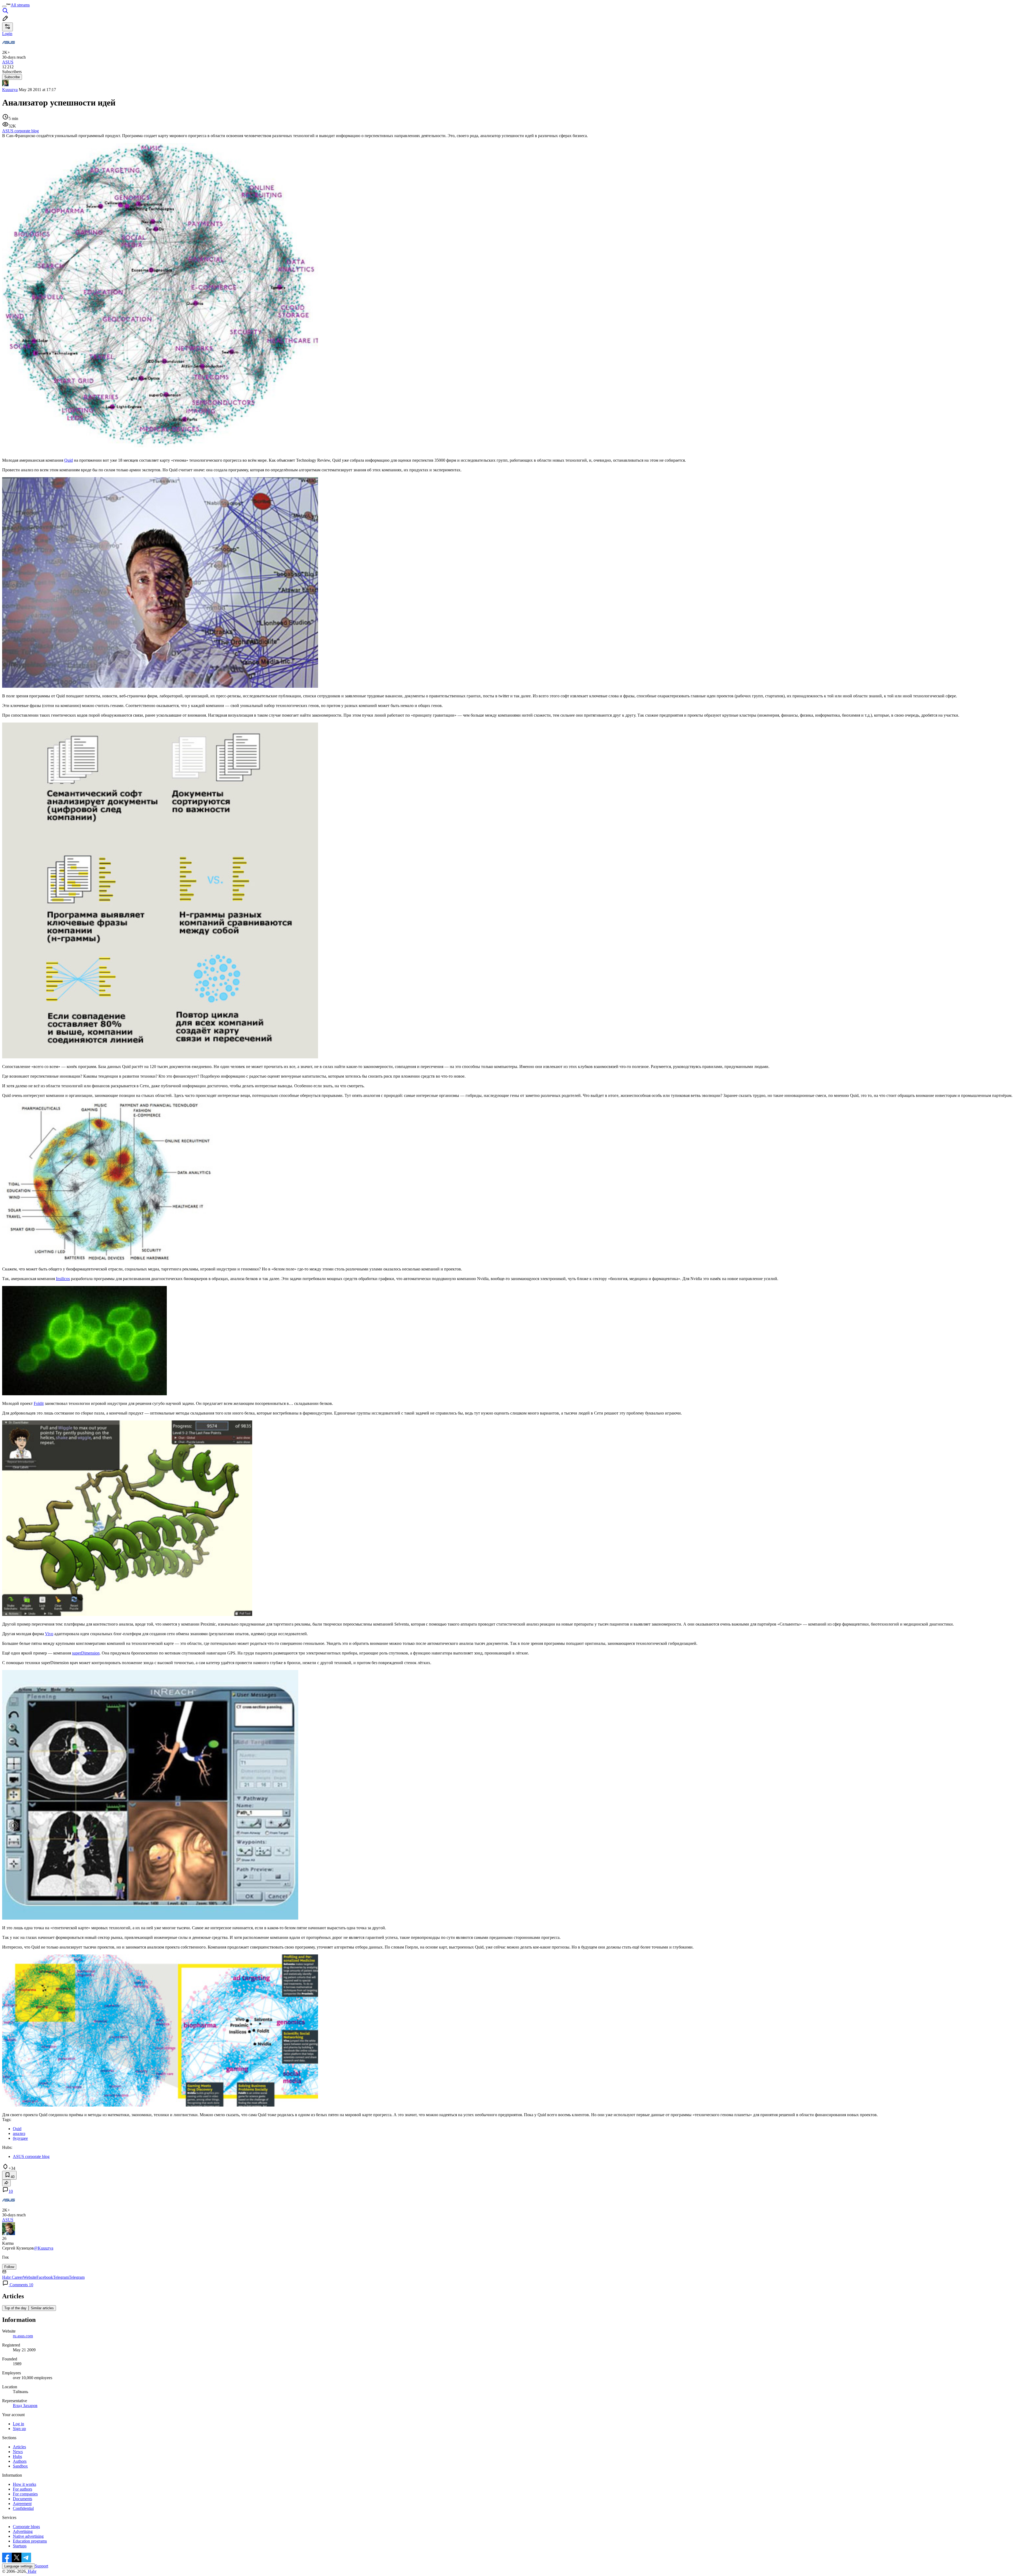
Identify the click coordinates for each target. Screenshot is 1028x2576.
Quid (69, 460)
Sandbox (20, 2466)
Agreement (22, 2504)
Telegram (61, 2277)
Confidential (23, 2508)
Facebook (45, 2277)
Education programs (30, 2541)
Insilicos (63, 1279)
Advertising (23, 2531)
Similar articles (42, 2308)
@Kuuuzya (44, 2248)
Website (30, 2277)
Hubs (17, 2456)
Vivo (49, 1634)
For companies (25, 2494)
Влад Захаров (25, 2406)
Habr (32, 2571)
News (18, 2452)
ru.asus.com (23, 2336)
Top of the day (15, 2308)
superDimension (86, 1653)
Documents (22, 2499)
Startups (20, 2546)
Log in (18, 2424)
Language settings (18, 2566)
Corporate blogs (26, 2527)
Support (41, 2566)
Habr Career (13, 2277)
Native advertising (28, 2536)
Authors (20, 2461)
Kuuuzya (10, 90)
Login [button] (7, 34)
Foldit (39, 1403)
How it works (24, 2484)
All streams (20, 5)
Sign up (19, 2429)
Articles (19, 2447)
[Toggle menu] (4, 6)
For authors (22, 2489)
